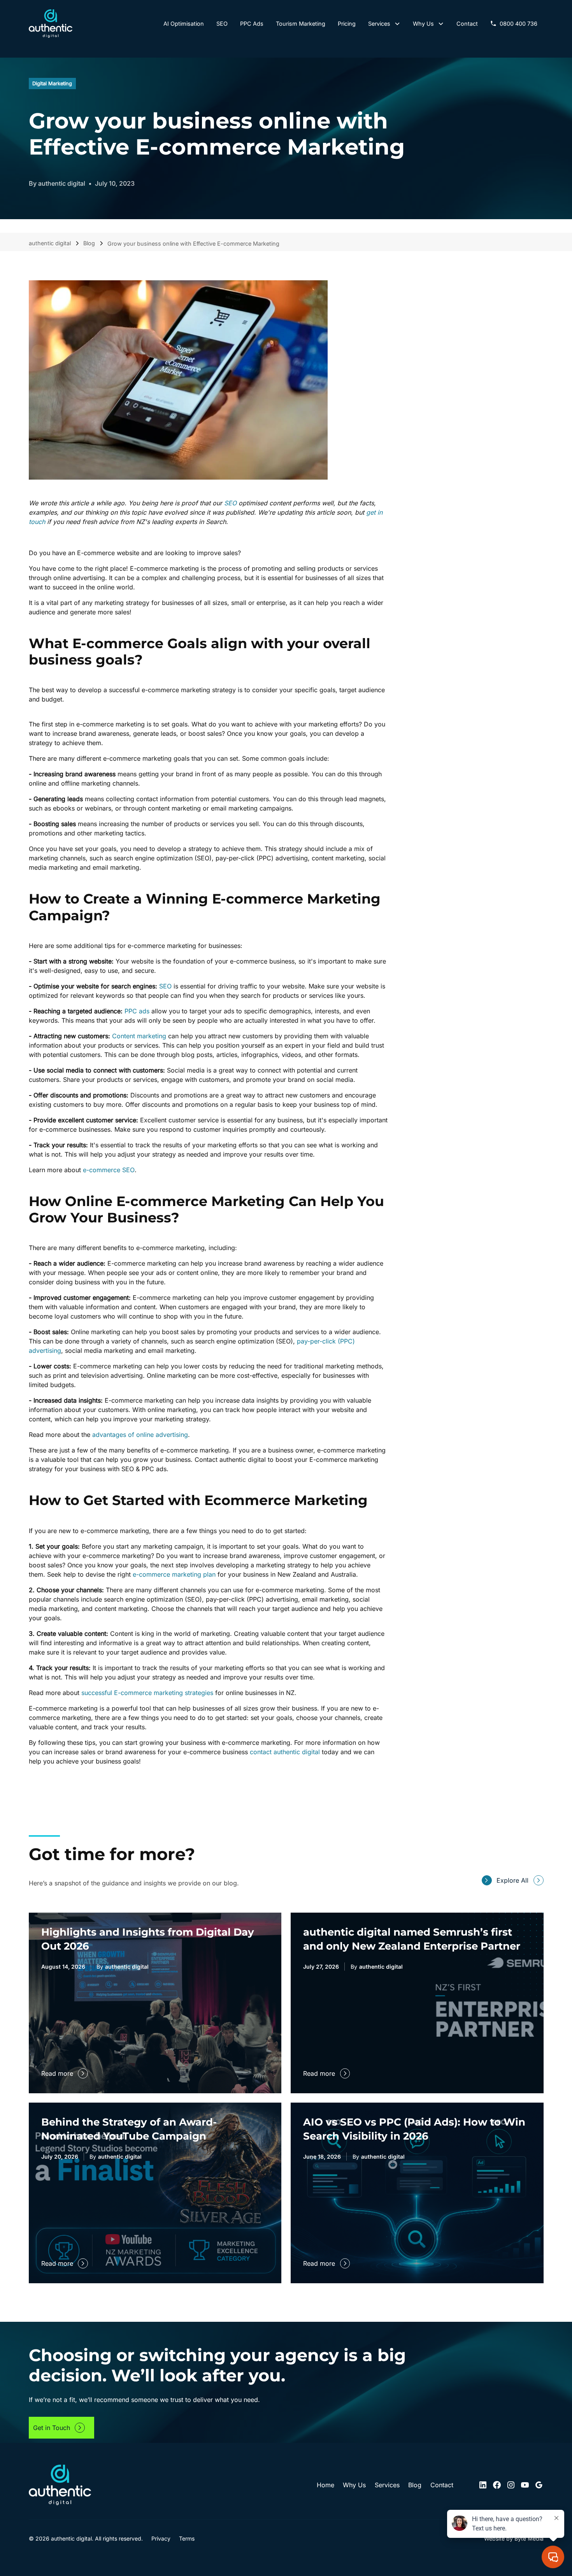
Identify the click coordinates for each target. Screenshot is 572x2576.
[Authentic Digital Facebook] (497, 2485)
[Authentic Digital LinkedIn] (483, 2485)
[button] (384, 24)
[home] (51, 24)
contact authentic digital (285, 1751)
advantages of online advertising (140, 1435)
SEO (165, 986)
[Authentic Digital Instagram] (511, 2485)
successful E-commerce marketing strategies (147, 1692)
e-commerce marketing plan (174, 1574)
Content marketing (140, 1036)
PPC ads (137, 1011)
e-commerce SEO (109, 1170)
